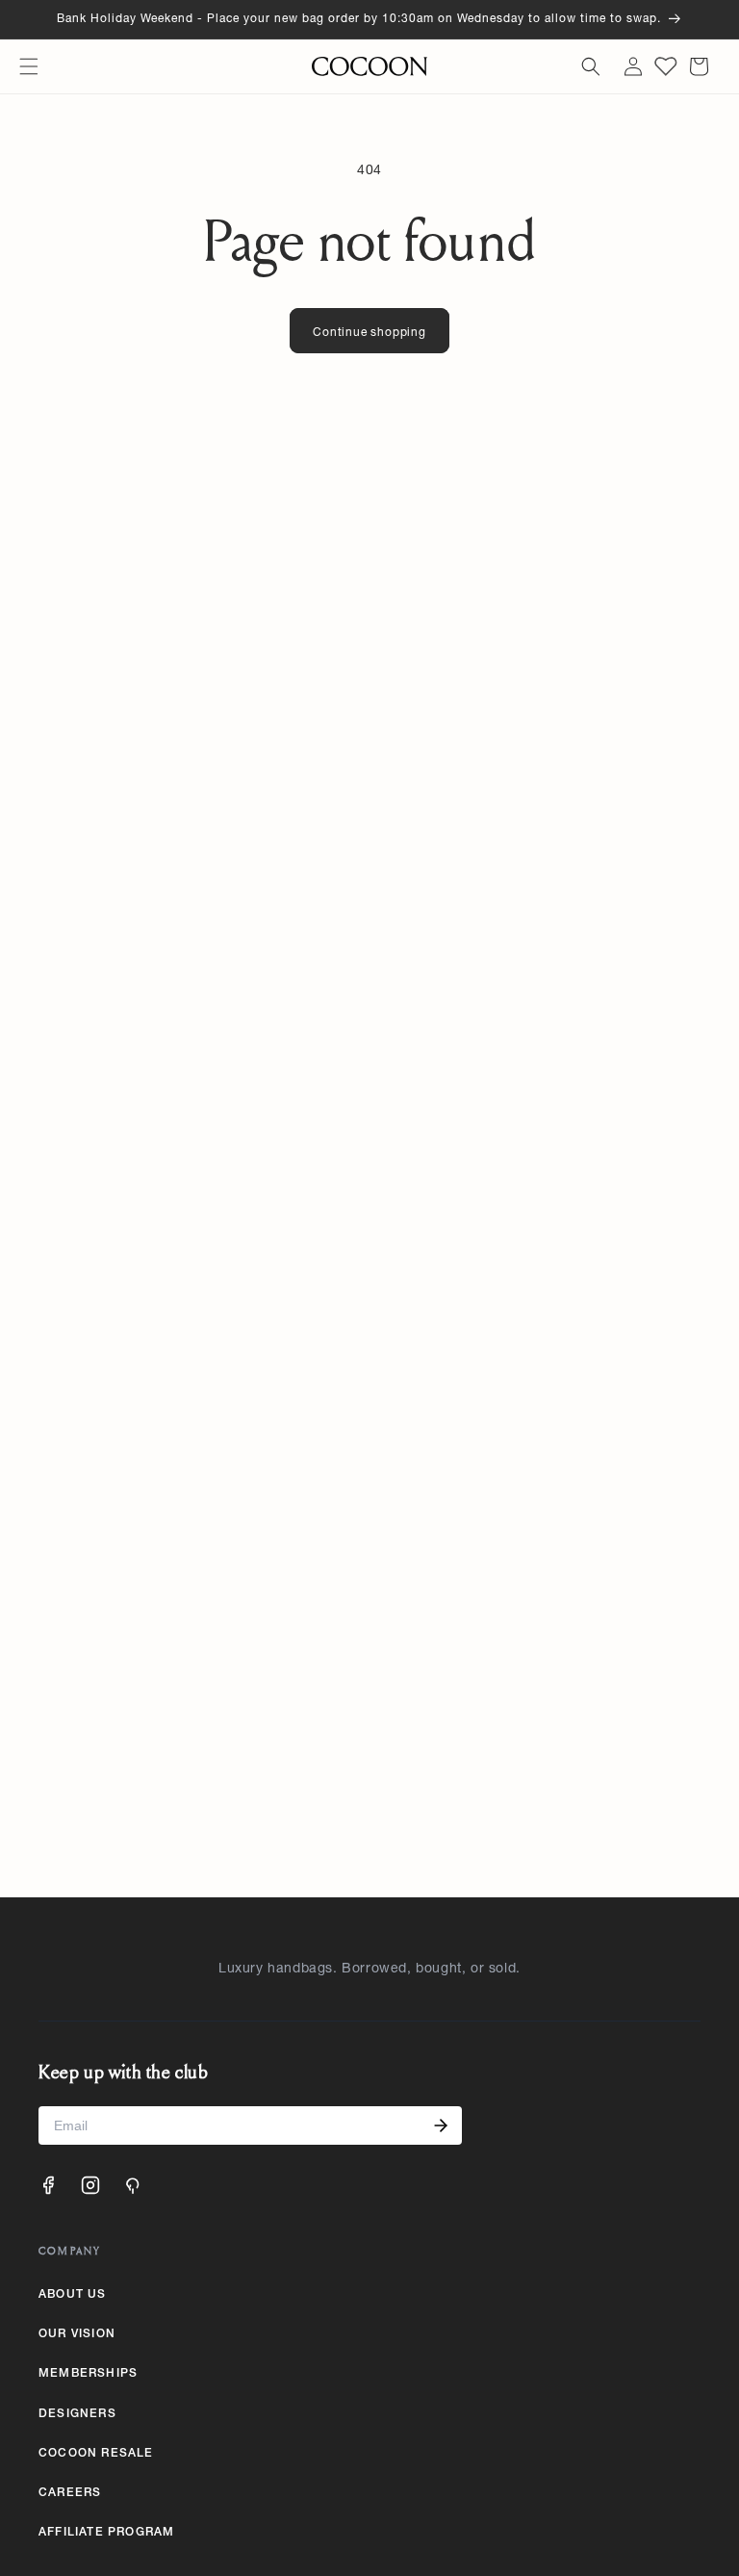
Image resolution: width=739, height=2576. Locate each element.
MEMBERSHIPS (88, 2374)
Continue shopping (369, 333)
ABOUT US (73, 2295)
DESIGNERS (77, 2414)
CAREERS (70, 2493)
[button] (29, 66)
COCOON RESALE (96, 2454)
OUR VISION (77, 2334)
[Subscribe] (441, 2125)
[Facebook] (48, 2185)
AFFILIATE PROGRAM (106, 2533)
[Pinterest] (133, 2185)
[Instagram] (90, 2185)
